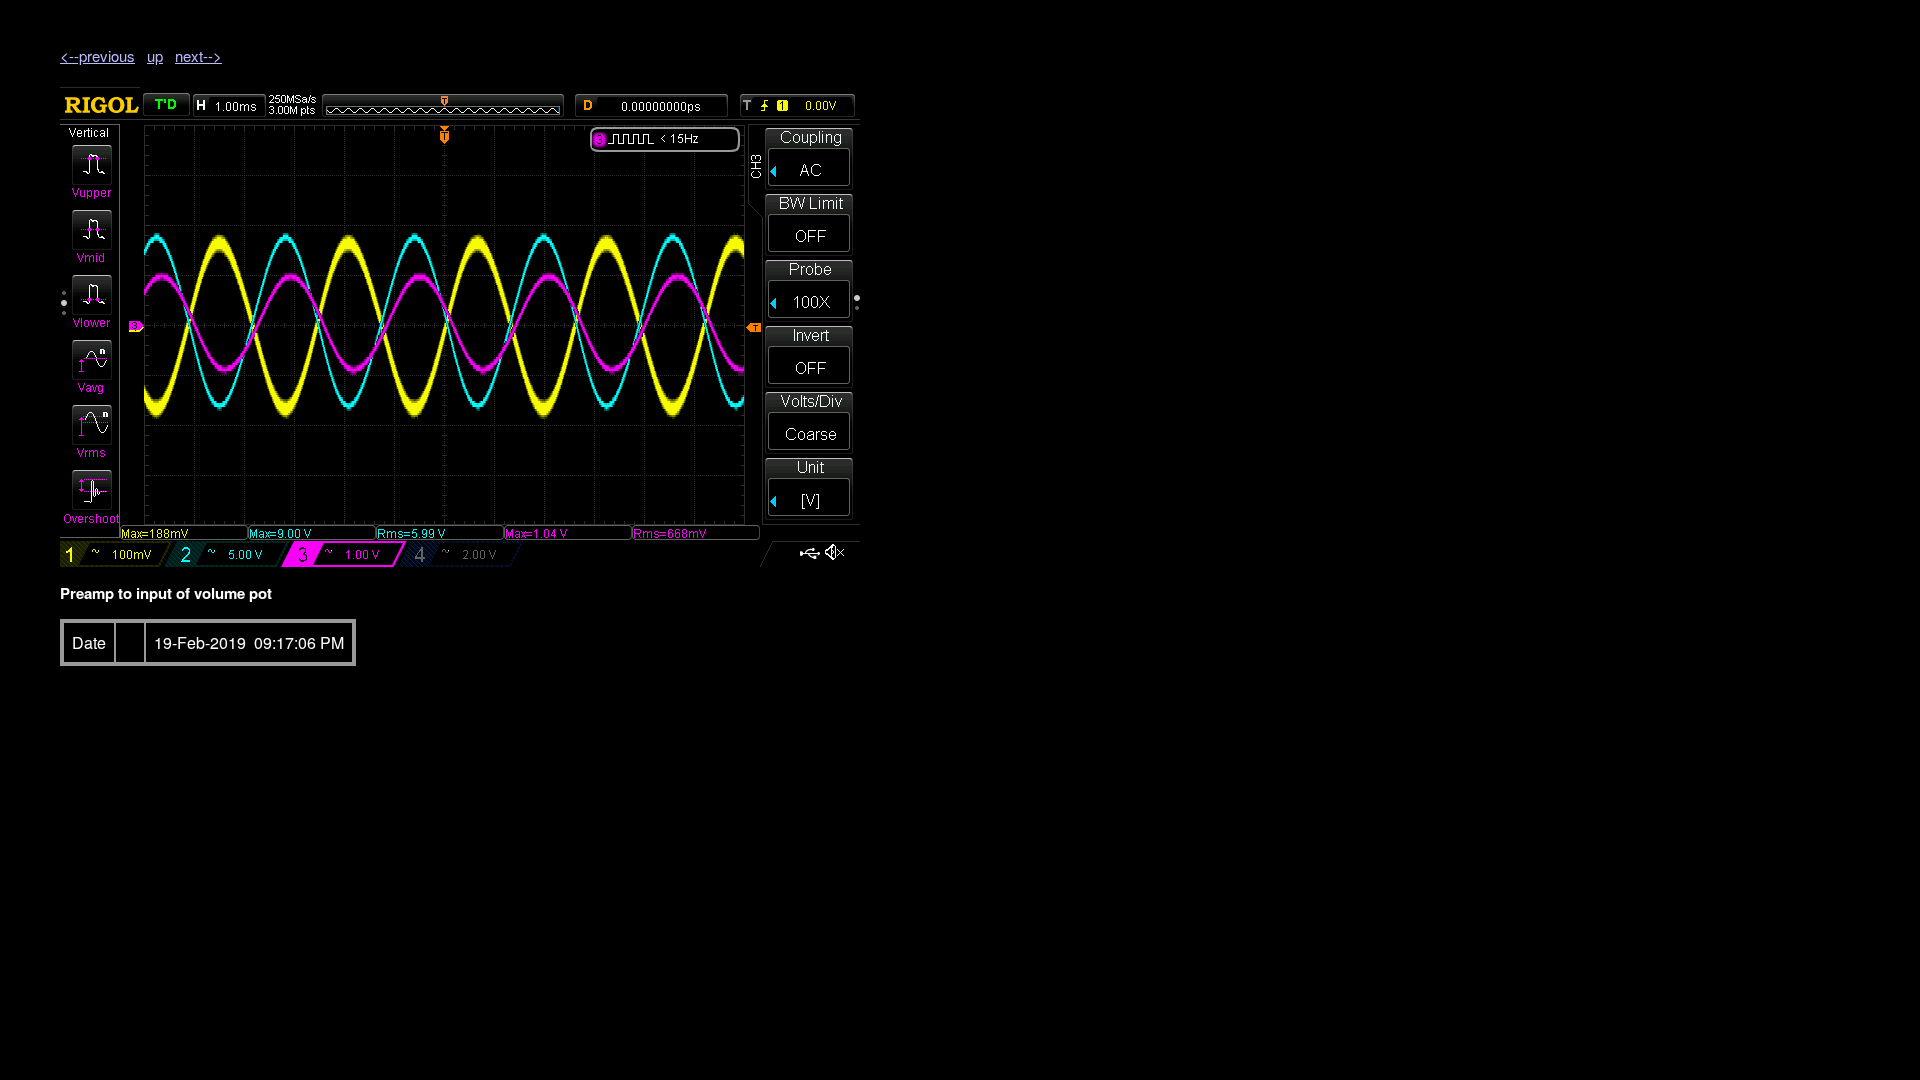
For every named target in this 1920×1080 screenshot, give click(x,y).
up (155, 55)
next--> (198, 55)
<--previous (97, 55)
